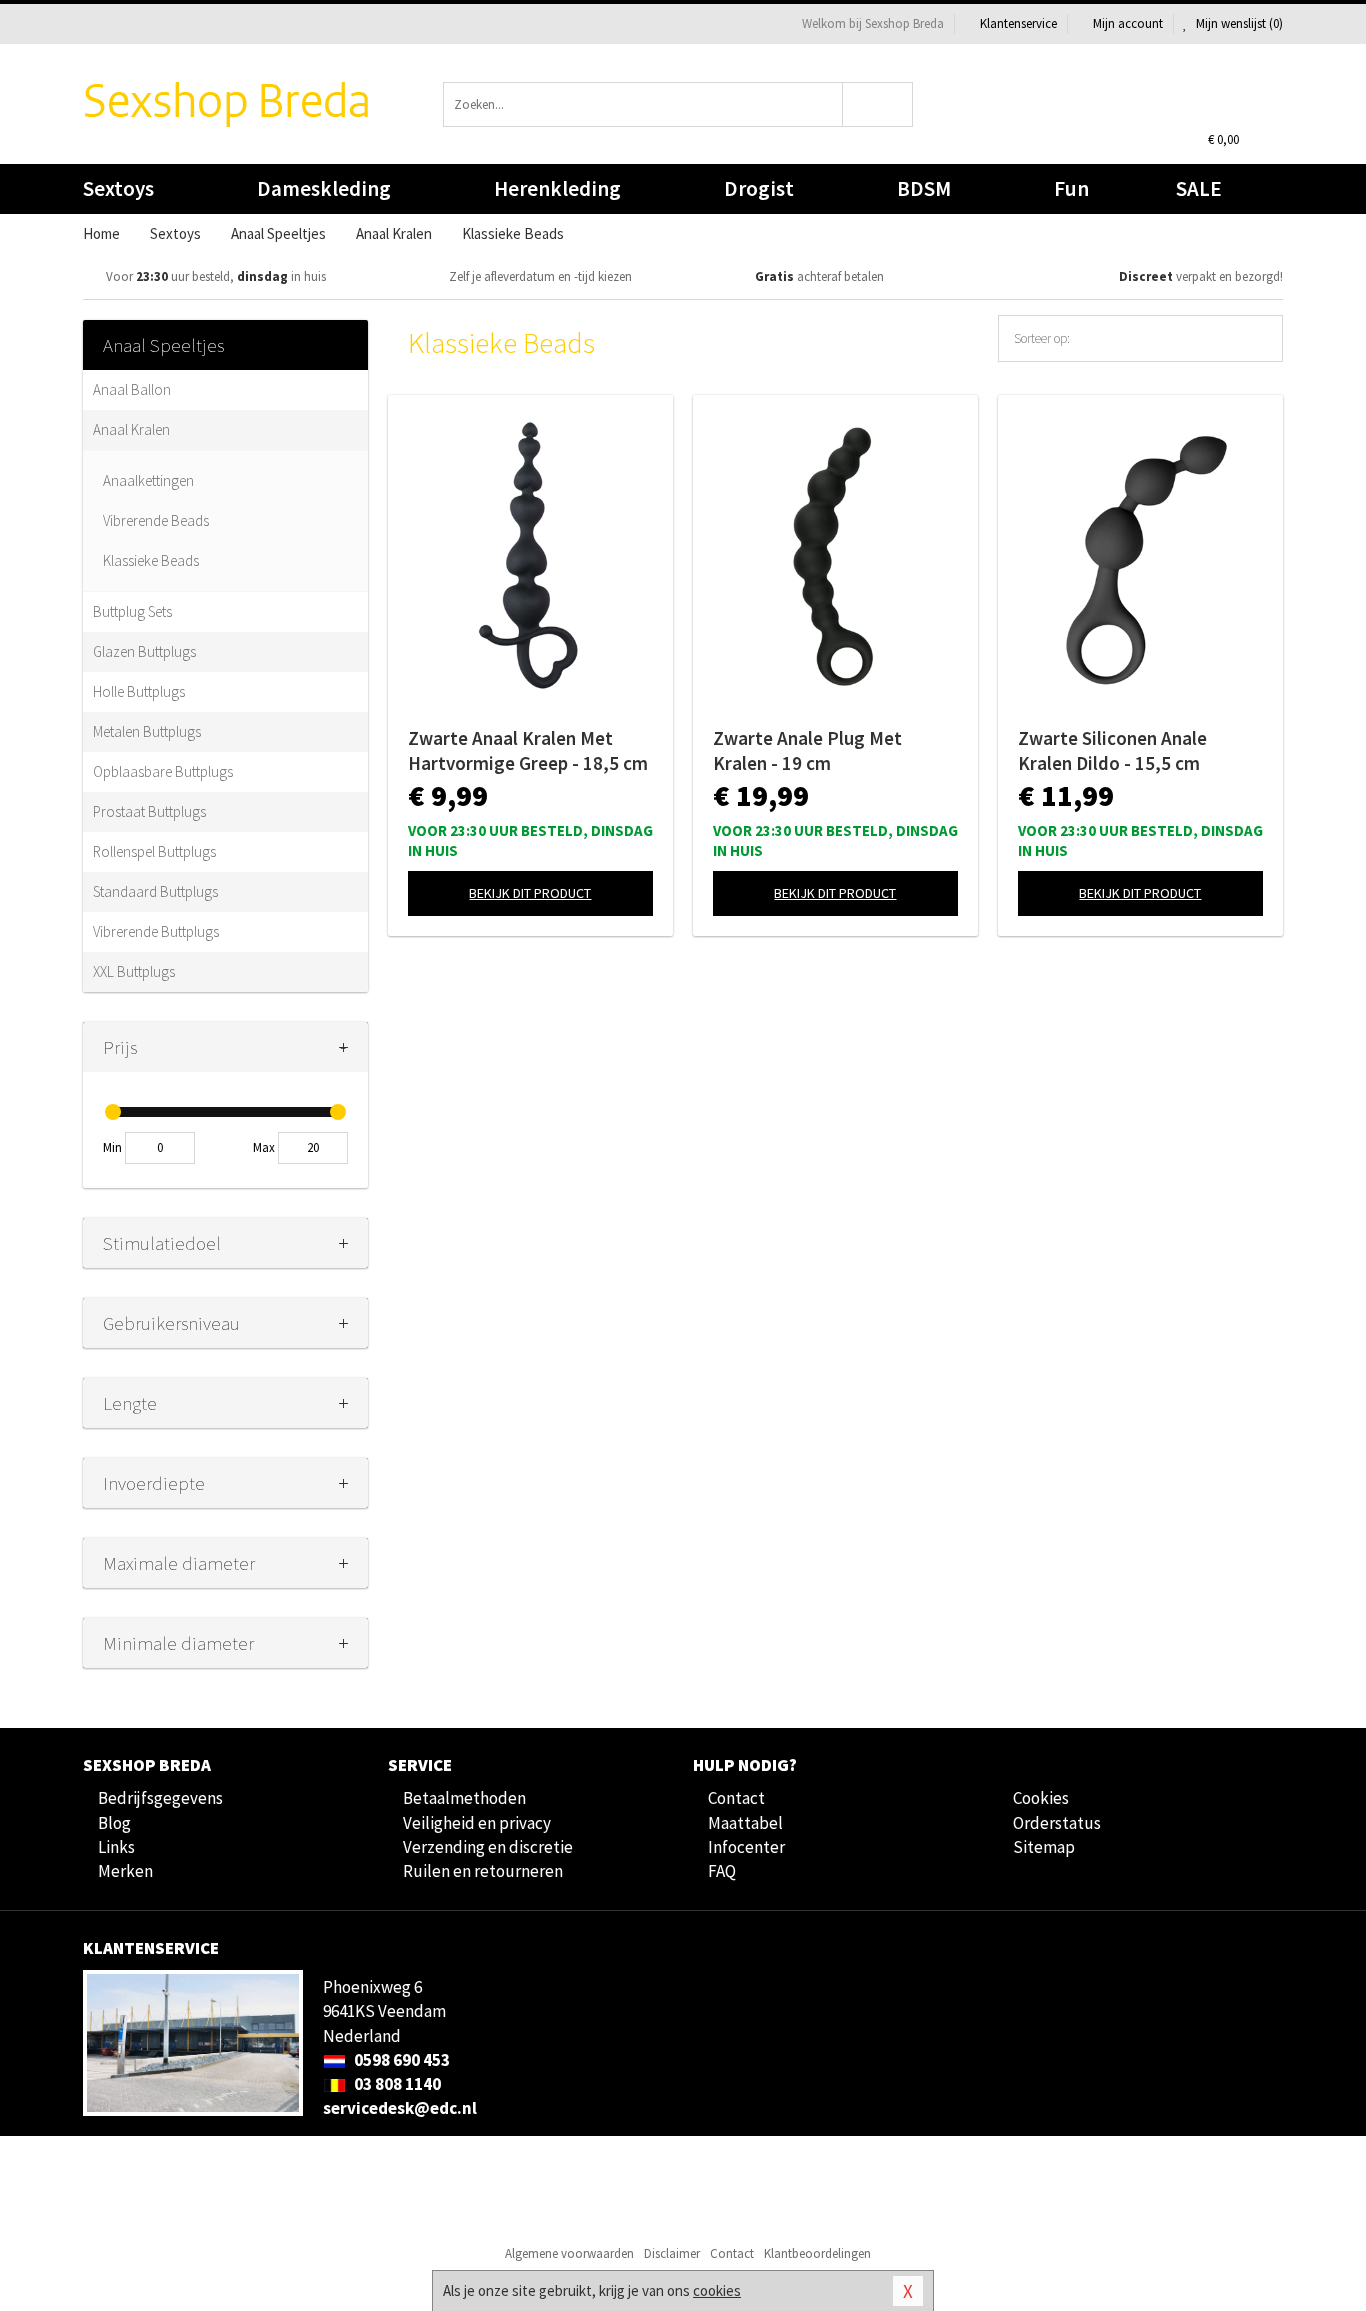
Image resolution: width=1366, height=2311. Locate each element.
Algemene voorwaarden (569, 2253)
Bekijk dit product (530, 893)
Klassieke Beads (151, 560)
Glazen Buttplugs (144, 651)
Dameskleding (324, 188)
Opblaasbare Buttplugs (163, 771)
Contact (736, 1798)
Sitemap (1044, 1847)
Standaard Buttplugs (155, 891)
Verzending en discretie (488, 1847)
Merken (125, 1871)
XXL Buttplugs (134, 971)
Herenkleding (557, 188)
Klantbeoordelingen (817, 2253)
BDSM (924, 188)
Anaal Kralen (131, 429)
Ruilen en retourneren (483, 1871)
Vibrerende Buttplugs (156, 931)
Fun (1071, 188)
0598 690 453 (400, 2060)
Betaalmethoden (464, 1798)
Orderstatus (1057, 1823)
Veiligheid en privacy (477, 1823)
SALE (1199, 188)
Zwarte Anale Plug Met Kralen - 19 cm (807, 750)
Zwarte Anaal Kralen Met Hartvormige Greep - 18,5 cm (528, 750)
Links (116, 1847)
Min (112, 1147)
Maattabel (745, 1823)
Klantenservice (1018, 23)
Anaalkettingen (148, 480)
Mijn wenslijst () (1238, 23)
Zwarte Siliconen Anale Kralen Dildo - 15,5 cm (1112, 750)
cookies (717, 2290)
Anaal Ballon (132, 389)
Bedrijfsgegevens (160, 1798)
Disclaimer (672, 2253)
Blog (114, 1823)
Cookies (1041, 1798)
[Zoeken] (878, 104)
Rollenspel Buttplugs (154, 851)
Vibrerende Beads (156, 520)
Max (264, 1147)
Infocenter (746, 1847)
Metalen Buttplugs (147, 731)
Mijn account (1128, 23)
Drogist (759, 188)
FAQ (722, 1871)
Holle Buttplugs (139, 691)
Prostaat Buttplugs (149, 811)
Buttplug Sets (132, 611)
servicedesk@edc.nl (400, 2108)
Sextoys (118, 188)
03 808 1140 (396, 2084)
